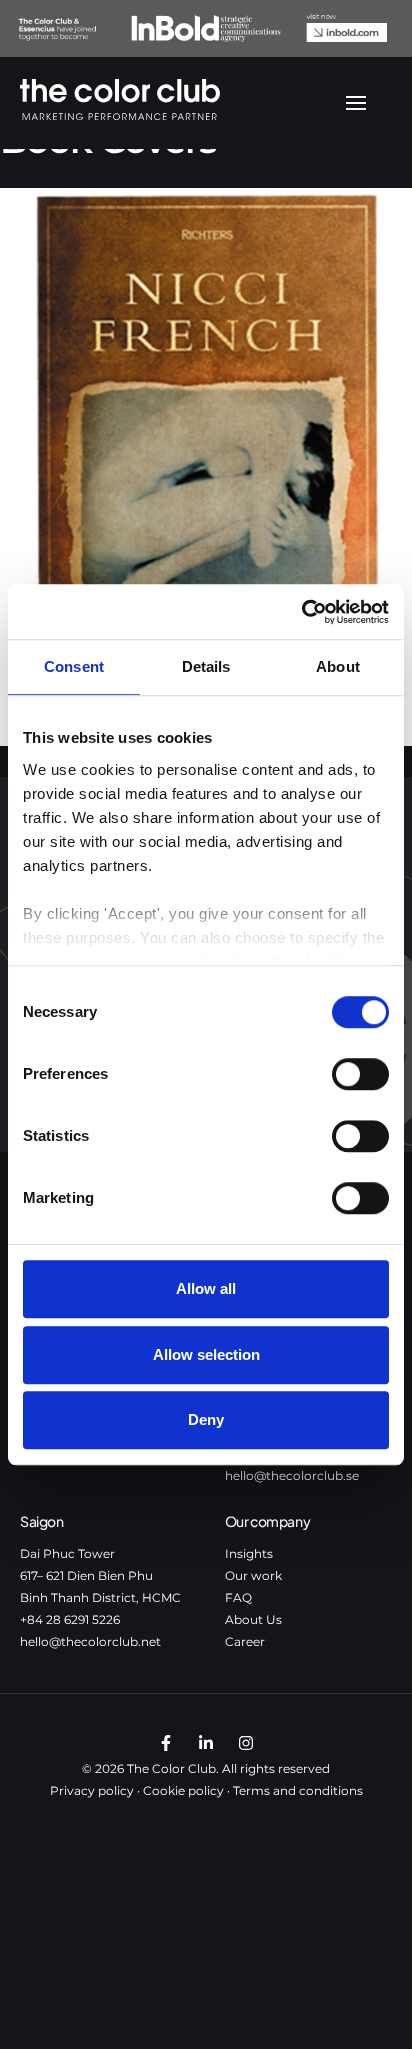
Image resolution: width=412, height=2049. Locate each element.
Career (245, 1641)
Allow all (206, 1288)
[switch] (360, 1074)
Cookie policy (183, 1790)
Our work (253, 1575)
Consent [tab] (74, 666)
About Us (253, 1619)
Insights (249, 1553)
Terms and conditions (298, 1790)
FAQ (238, 1597)
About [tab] (338, 666)
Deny (206, 1419)
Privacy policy (92, 1790)
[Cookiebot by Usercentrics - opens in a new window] (301, 612)
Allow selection (206, 1354)
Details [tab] (206, 666)
